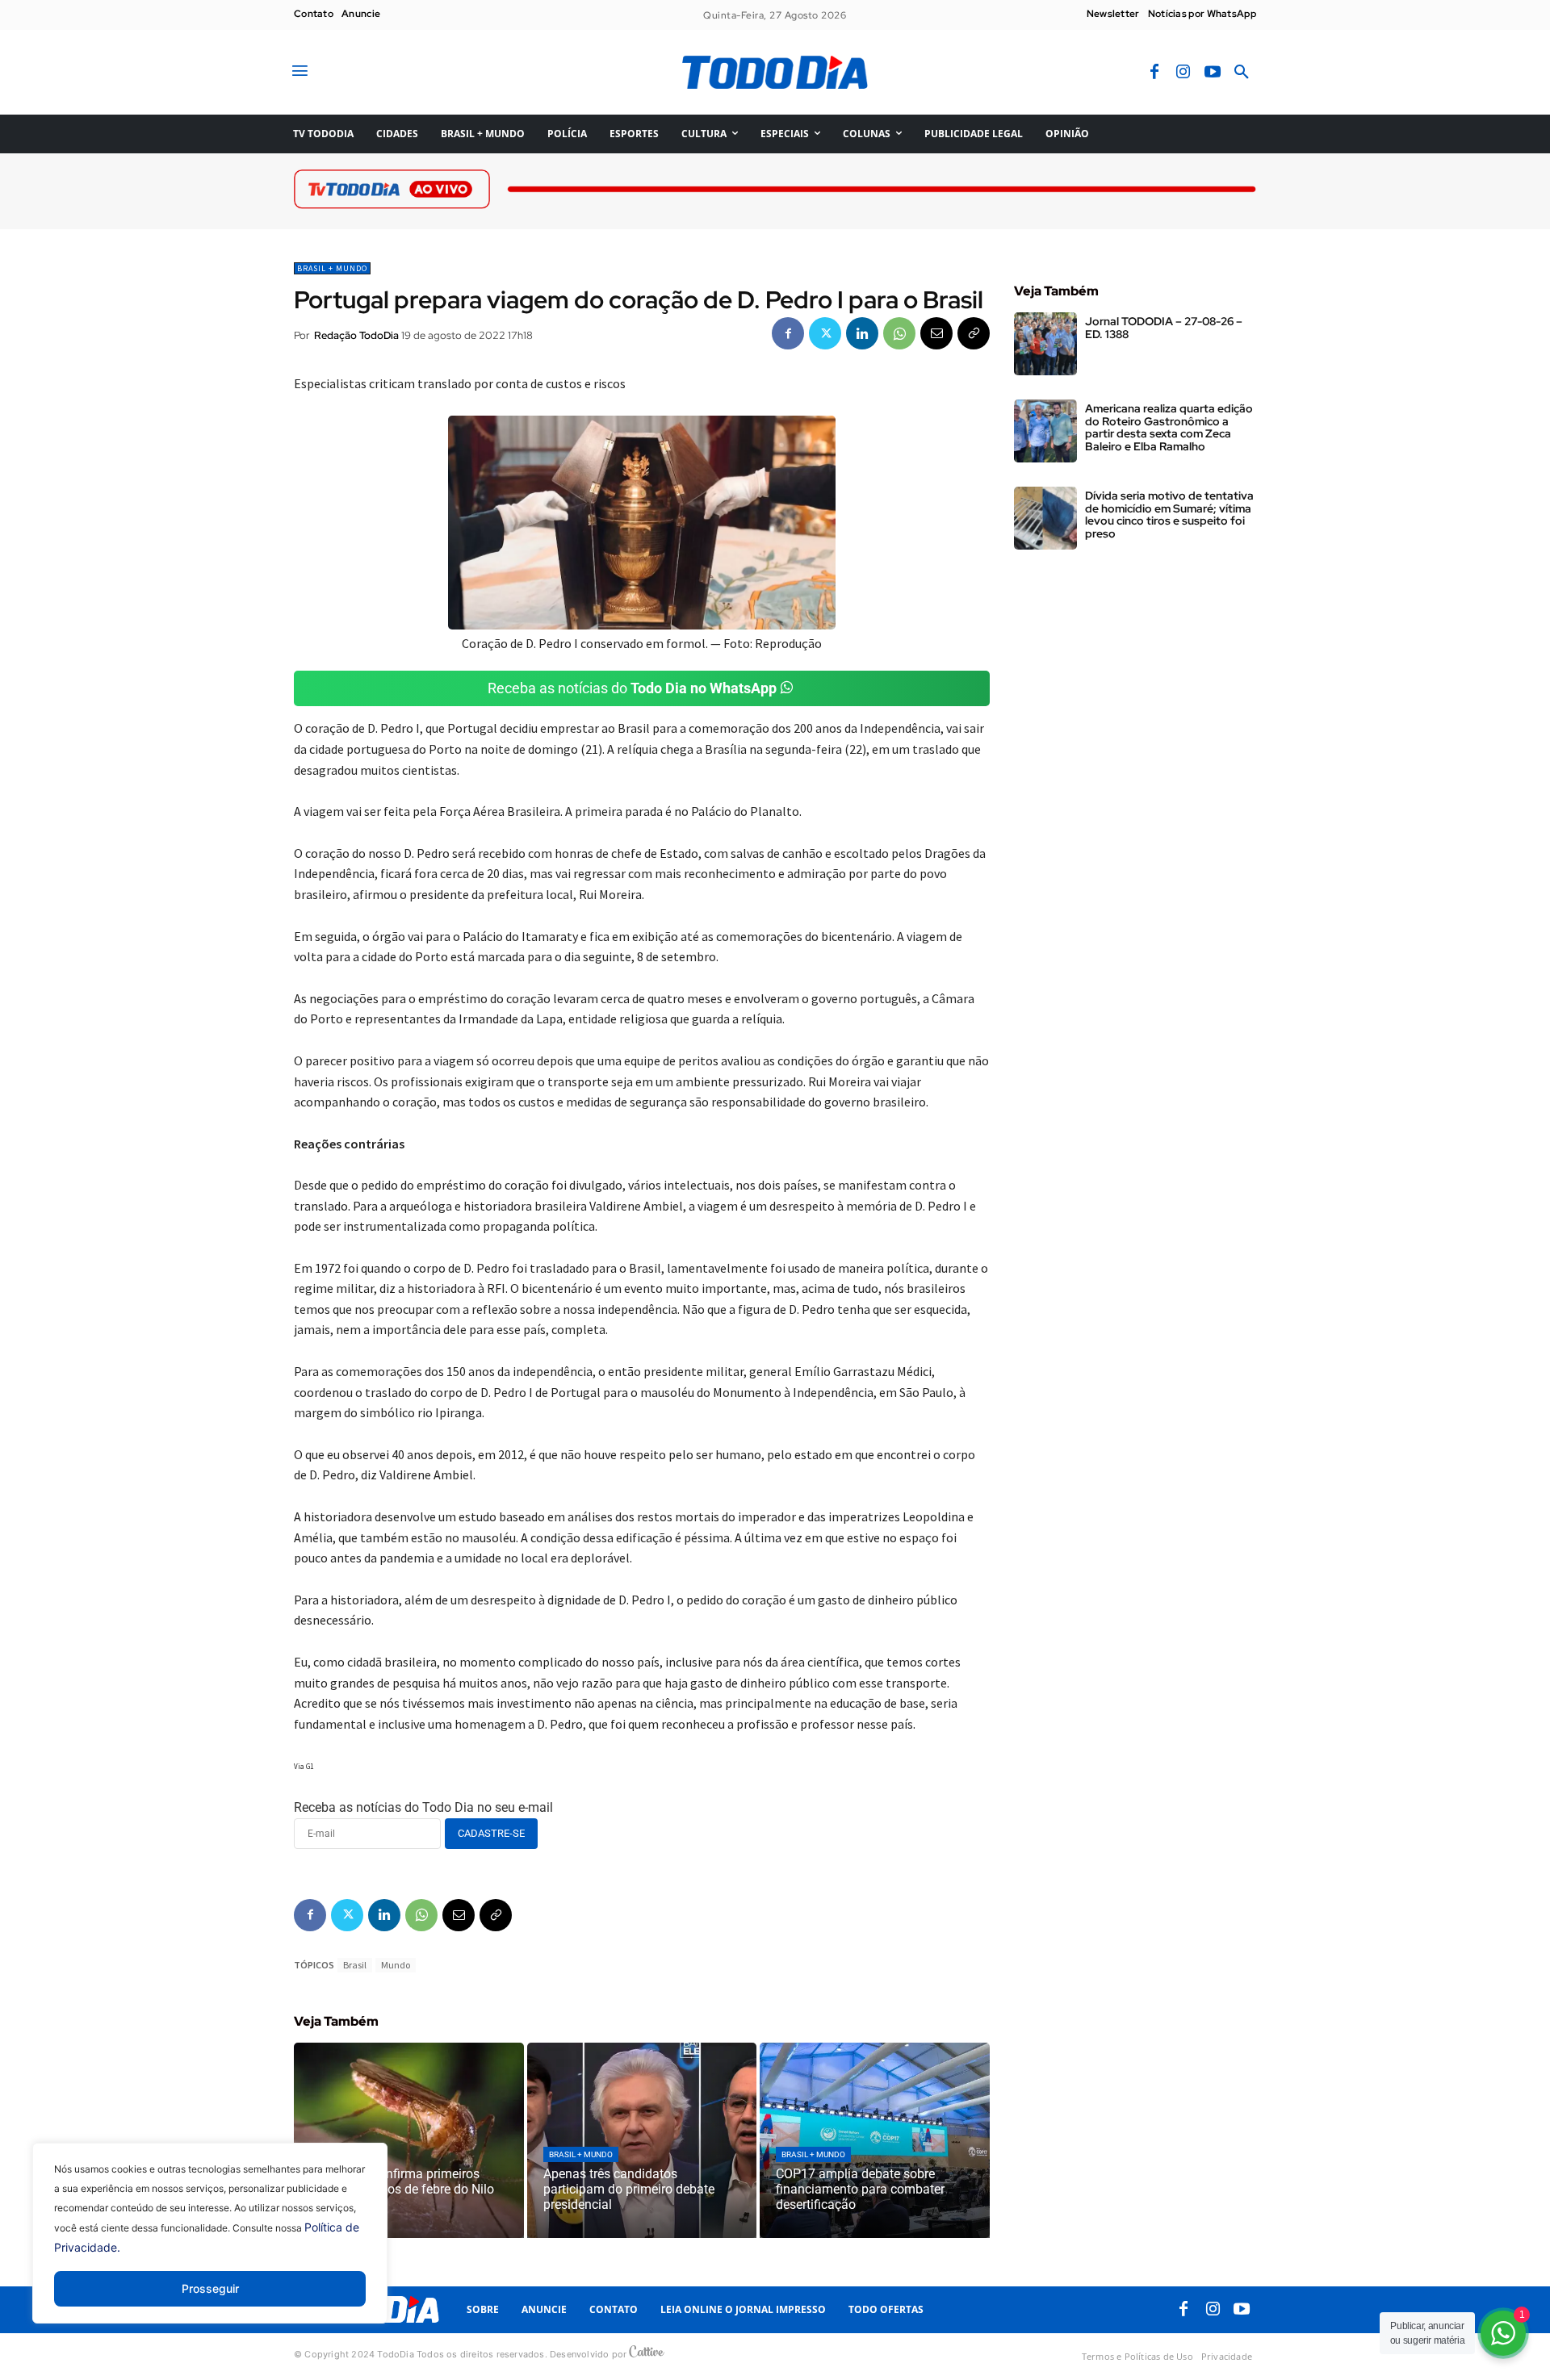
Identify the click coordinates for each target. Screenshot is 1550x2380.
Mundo (396, 1965)
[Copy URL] (974, 333)
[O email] (936, 333)
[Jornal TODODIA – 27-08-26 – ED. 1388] (1045, 344)
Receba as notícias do (632, 688)
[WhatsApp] (899, 333)
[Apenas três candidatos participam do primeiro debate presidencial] (642, 2140)
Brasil (355, 1965)
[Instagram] (1183, 73)
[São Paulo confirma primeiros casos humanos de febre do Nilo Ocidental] (409, 2140)
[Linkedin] (862, 333)
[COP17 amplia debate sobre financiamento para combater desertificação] (875, 2140)
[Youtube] (1213, 73)
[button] (1242, 73)
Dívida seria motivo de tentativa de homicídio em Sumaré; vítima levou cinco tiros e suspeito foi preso (1169, 514)
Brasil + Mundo (332, 268)
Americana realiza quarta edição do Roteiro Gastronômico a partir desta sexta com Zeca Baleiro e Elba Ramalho (1169, 427)
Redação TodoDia (356, 335)
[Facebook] (1154, 73)
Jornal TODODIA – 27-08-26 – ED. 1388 (1164, 327)
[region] (210, 2245)
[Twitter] (825, 333)
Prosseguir (210, 2288)
